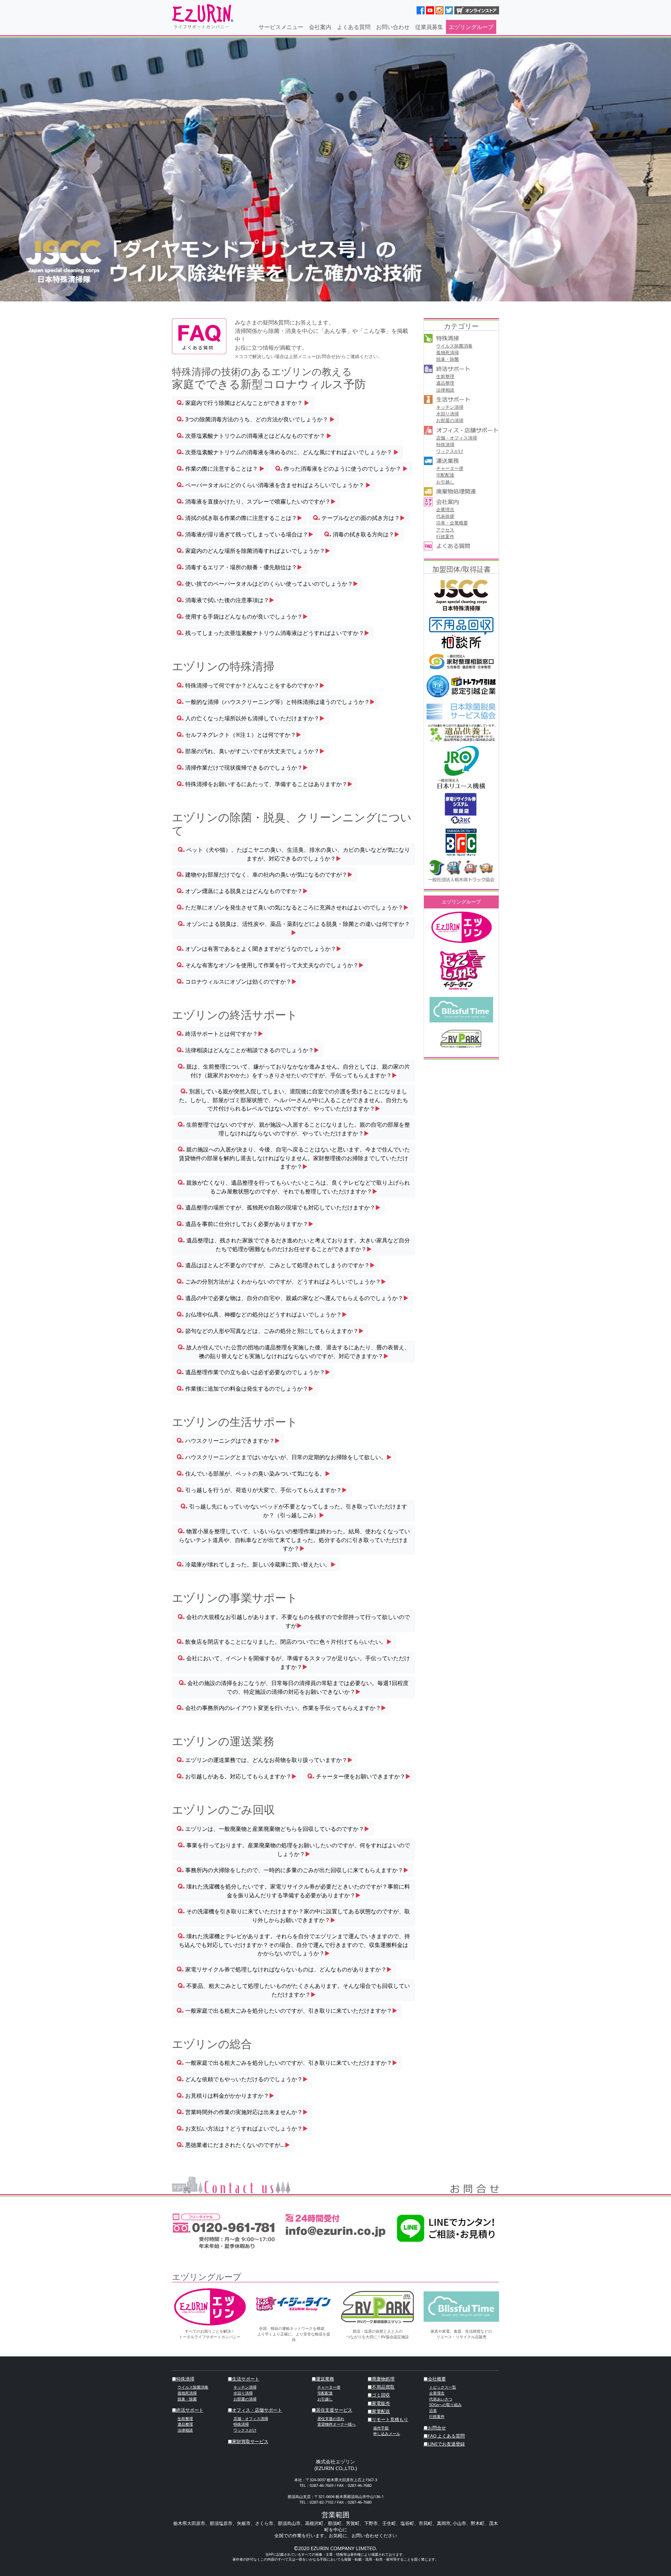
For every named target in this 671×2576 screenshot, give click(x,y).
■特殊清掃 (183, 2379)
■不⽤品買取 (381, 2387)
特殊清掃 (445, 444)
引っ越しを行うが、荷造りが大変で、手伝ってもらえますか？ (262, 1490)
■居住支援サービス (332, 2410)
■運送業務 (323, 2379)
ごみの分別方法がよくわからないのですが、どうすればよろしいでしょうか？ (281, 1282)
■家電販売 (379, 2403)
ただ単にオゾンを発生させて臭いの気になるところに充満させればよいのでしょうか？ (293, 907)
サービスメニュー (281, 27)
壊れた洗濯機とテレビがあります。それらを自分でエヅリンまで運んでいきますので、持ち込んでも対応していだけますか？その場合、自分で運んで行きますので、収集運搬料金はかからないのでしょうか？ (294, 1945)
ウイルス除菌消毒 (454, 346)
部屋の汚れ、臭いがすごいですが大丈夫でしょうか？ (251, 751)
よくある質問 (354, 27)
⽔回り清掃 (448, 414)
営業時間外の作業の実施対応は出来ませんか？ (242, 2112)
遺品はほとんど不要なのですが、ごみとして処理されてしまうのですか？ (276, 1265)
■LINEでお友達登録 (444, 2444)
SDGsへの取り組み (445, 2404)
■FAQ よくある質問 (444, 2436)
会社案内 (320, 27)
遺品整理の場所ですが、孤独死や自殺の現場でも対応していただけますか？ (279, 1207)
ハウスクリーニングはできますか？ (228, 1441)
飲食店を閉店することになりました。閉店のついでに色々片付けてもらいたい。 (284, 1642)
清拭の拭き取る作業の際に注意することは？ (239, 518)
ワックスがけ (450, 451)
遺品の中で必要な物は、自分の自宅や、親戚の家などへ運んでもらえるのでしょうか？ (293, 1298)
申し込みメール (387, 2434)
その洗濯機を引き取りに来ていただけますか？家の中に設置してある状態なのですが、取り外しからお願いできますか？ (294, 1916)
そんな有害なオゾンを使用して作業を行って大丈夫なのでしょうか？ (270, 965)
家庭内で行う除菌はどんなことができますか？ (243, 403)
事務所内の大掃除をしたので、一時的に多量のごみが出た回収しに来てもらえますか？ (293, 1870)
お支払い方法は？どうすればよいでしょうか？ (242, 2128)
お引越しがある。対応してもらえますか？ (237, 1776)
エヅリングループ (471, 27)
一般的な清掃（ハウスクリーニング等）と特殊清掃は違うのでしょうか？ (276, 702)
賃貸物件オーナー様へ (337, 2424)
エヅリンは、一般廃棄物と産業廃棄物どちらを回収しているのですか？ (273, 1829)
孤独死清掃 (448, 352)
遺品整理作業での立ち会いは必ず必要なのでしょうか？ (253, 1372)
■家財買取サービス (248, 2441)
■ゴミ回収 (379, 2395)
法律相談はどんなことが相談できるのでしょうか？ (248, 1050)
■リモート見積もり (388, 2419)
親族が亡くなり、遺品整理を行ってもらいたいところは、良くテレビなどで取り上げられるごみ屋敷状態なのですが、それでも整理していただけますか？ (294, 1187)
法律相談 (445, 390)
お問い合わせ (393, 27)
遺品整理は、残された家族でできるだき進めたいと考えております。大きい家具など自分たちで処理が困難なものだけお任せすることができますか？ (294, 1245)
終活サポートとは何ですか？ (220, 1034)
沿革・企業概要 (452, 523)
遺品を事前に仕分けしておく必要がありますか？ (245, 1224)
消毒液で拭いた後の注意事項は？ (225, 600)
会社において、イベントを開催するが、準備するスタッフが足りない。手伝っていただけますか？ (294, 1662)
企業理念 (445, 509)
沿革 (433, 2410)
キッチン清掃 (450, 407)
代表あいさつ (441, 2399)
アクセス (445, 530)
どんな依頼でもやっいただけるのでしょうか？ (242, 2079)
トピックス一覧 (443, 2387)
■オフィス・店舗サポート (255, 2410)
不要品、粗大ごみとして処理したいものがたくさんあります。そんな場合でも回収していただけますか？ (294, 1990)
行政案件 (445, 536)
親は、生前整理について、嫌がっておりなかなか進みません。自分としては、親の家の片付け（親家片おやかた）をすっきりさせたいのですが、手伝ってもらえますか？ (294, 1071)
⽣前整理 (445, 376)
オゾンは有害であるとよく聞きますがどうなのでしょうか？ (259, 949)
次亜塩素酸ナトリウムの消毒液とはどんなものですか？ (254, 436)
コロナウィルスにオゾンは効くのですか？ (237, 982)
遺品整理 (445, 383)
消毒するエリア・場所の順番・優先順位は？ (239, 567)
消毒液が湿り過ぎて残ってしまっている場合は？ (245, 534)
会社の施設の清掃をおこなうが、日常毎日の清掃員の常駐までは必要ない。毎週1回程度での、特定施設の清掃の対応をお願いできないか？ (294, 1687)
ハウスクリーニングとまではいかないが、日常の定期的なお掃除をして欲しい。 (284, 1457)
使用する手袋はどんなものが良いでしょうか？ (242, 616)
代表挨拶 (445, 516)
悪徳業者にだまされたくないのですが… (233, 2145)
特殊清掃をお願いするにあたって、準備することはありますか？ (265, 784)
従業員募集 (429, 27)
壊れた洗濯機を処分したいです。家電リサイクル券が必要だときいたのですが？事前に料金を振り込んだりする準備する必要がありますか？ (294, 1891)
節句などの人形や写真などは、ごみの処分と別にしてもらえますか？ (270, 1331)
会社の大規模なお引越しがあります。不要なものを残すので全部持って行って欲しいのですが (294, 1621)
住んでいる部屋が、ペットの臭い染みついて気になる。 (253, 1473)
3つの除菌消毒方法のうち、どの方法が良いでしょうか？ (256, 419)
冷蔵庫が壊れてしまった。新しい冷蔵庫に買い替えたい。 (256, 1564)
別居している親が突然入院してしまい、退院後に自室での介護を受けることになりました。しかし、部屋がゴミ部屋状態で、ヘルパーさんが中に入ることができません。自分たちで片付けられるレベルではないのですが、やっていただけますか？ (294, 1100)
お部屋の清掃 (450, 420)
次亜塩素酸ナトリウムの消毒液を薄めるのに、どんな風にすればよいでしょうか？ (288, 452)
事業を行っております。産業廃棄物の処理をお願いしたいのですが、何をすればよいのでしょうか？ (294, 1850)
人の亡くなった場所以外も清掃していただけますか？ (251, 718)
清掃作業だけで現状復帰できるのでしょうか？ (242, 768)
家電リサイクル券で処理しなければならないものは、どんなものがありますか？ (284, 1969)
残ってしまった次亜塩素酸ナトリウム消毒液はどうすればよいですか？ (273, 633)
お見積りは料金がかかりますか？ (225, 2096)
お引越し (445, 482)
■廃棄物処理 (381, 2379)
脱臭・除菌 (448, 359)
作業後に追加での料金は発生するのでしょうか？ (245, 1389)
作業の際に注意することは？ (221, 469)
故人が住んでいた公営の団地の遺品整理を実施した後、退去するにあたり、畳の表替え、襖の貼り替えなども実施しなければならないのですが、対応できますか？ (294, 1352)
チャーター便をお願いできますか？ (359, 1776)
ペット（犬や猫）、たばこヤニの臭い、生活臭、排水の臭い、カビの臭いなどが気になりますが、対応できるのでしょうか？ (294, 854)
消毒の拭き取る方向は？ (362, 534)
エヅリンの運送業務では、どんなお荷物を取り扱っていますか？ (265, 1760)
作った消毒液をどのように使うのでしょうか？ (341, 469)
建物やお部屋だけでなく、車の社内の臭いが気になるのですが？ (265, 875)
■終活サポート (188, 2410)
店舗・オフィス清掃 (457, 438)
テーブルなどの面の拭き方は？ (359, 518)
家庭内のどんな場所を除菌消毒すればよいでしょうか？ (253, 551)
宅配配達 (445, 475)
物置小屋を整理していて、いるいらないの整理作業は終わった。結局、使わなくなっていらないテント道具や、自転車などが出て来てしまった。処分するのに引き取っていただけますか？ (294, 1540)
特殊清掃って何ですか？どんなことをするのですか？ (251, 685)
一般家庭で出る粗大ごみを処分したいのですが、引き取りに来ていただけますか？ (287, 2011)
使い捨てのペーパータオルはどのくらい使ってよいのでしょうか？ (267, 584)
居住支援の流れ (331, 2418)
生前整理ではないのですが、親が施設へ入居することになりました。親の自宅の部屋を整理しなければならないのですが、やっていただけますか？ (294, 1129)
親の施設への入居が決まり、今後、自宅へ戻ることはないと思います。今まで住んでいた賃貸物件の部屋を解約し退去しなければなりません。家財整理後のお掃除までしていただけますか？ (294, 1158)
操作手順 (381, 2428)
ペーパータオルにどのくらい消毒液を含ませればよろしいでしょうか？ (274, 485)
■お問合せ (435, 2428)
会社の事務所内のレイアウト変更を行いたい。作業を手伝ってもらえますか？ (281, 1708)
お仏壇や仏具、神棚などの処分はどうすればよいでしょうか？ (262, 1314)
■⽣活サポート (244, 2379)
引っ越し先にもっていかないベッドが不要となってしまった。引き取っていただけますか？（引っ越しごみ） (294, 1511)
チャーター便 (450, 468)
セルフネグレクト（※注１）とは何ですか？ (239, 735)
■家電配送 (379, 2411)
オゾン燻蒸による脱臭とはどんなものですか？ (242, 891)
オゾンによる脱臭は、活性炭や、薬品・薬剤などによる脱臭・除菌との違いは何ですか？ (294, 928)
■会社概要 (435, 2379)
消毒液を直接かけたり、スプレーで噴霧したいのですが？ (256, 501)
